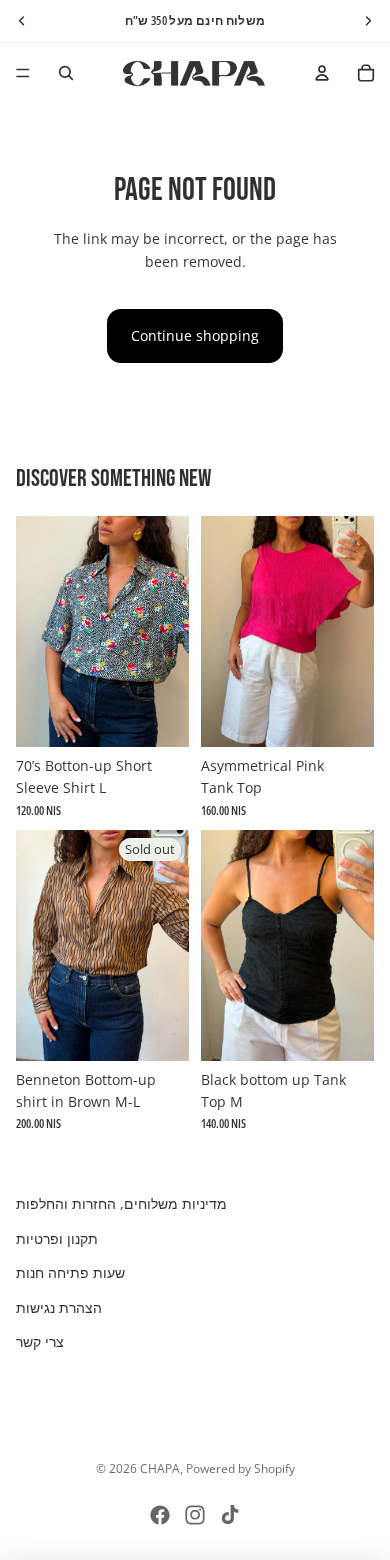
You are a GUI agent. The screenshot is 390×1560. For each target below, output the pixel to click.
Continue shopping (195, 335)
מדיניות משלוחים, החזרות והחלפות (121, 1203)
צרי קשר (40, 1341)
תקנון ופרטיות (57, 1238)
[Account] (322, 73)
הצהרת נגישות (59, 1307)
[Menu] (23, 73)
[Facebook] (160, 1515)
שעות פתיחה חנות (70, 1272)
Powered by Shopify (240, 1468)
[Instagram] (195, 1515)
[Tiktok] (230, 1515)
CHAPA (160, 1468)
